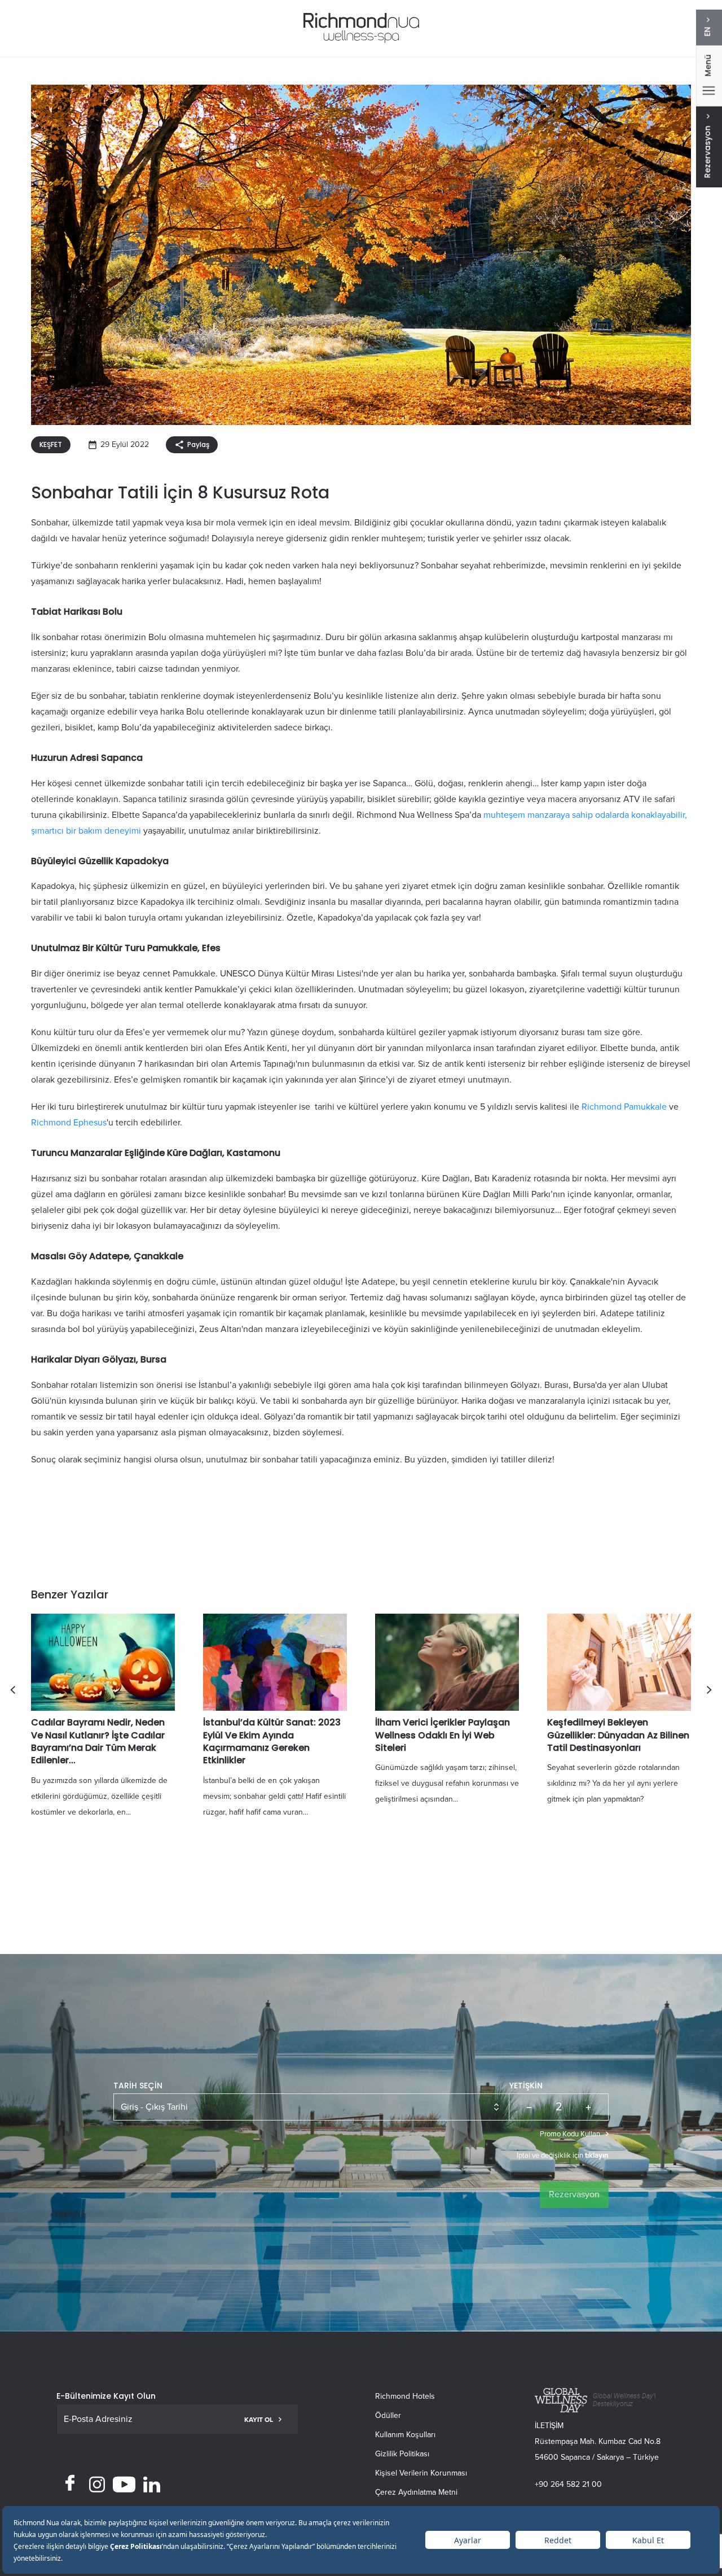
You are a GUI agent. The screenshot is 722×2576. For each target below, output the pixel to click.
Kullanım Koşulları (405, 2435)
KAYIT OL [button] (259, 2420)
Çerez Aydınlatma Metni (416, 2492)
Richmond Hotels (405, 2396)
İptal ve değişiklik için (563, 2156)
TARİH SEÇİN (138, 2086)
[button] (13, 1690)
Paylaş (198, 444)
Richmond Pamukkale (624, 1107)
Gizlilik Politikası (402, 2454)
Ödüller (388, 2415)
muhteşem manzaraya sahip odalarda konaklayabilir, (585, 815)
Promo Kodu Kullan (570, 2134)
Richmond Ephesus (69, 1123)
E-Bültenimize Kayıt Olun (106, 2396)
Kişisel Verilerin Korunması (421, 2473)
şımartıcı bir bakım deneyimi (86, 831)
